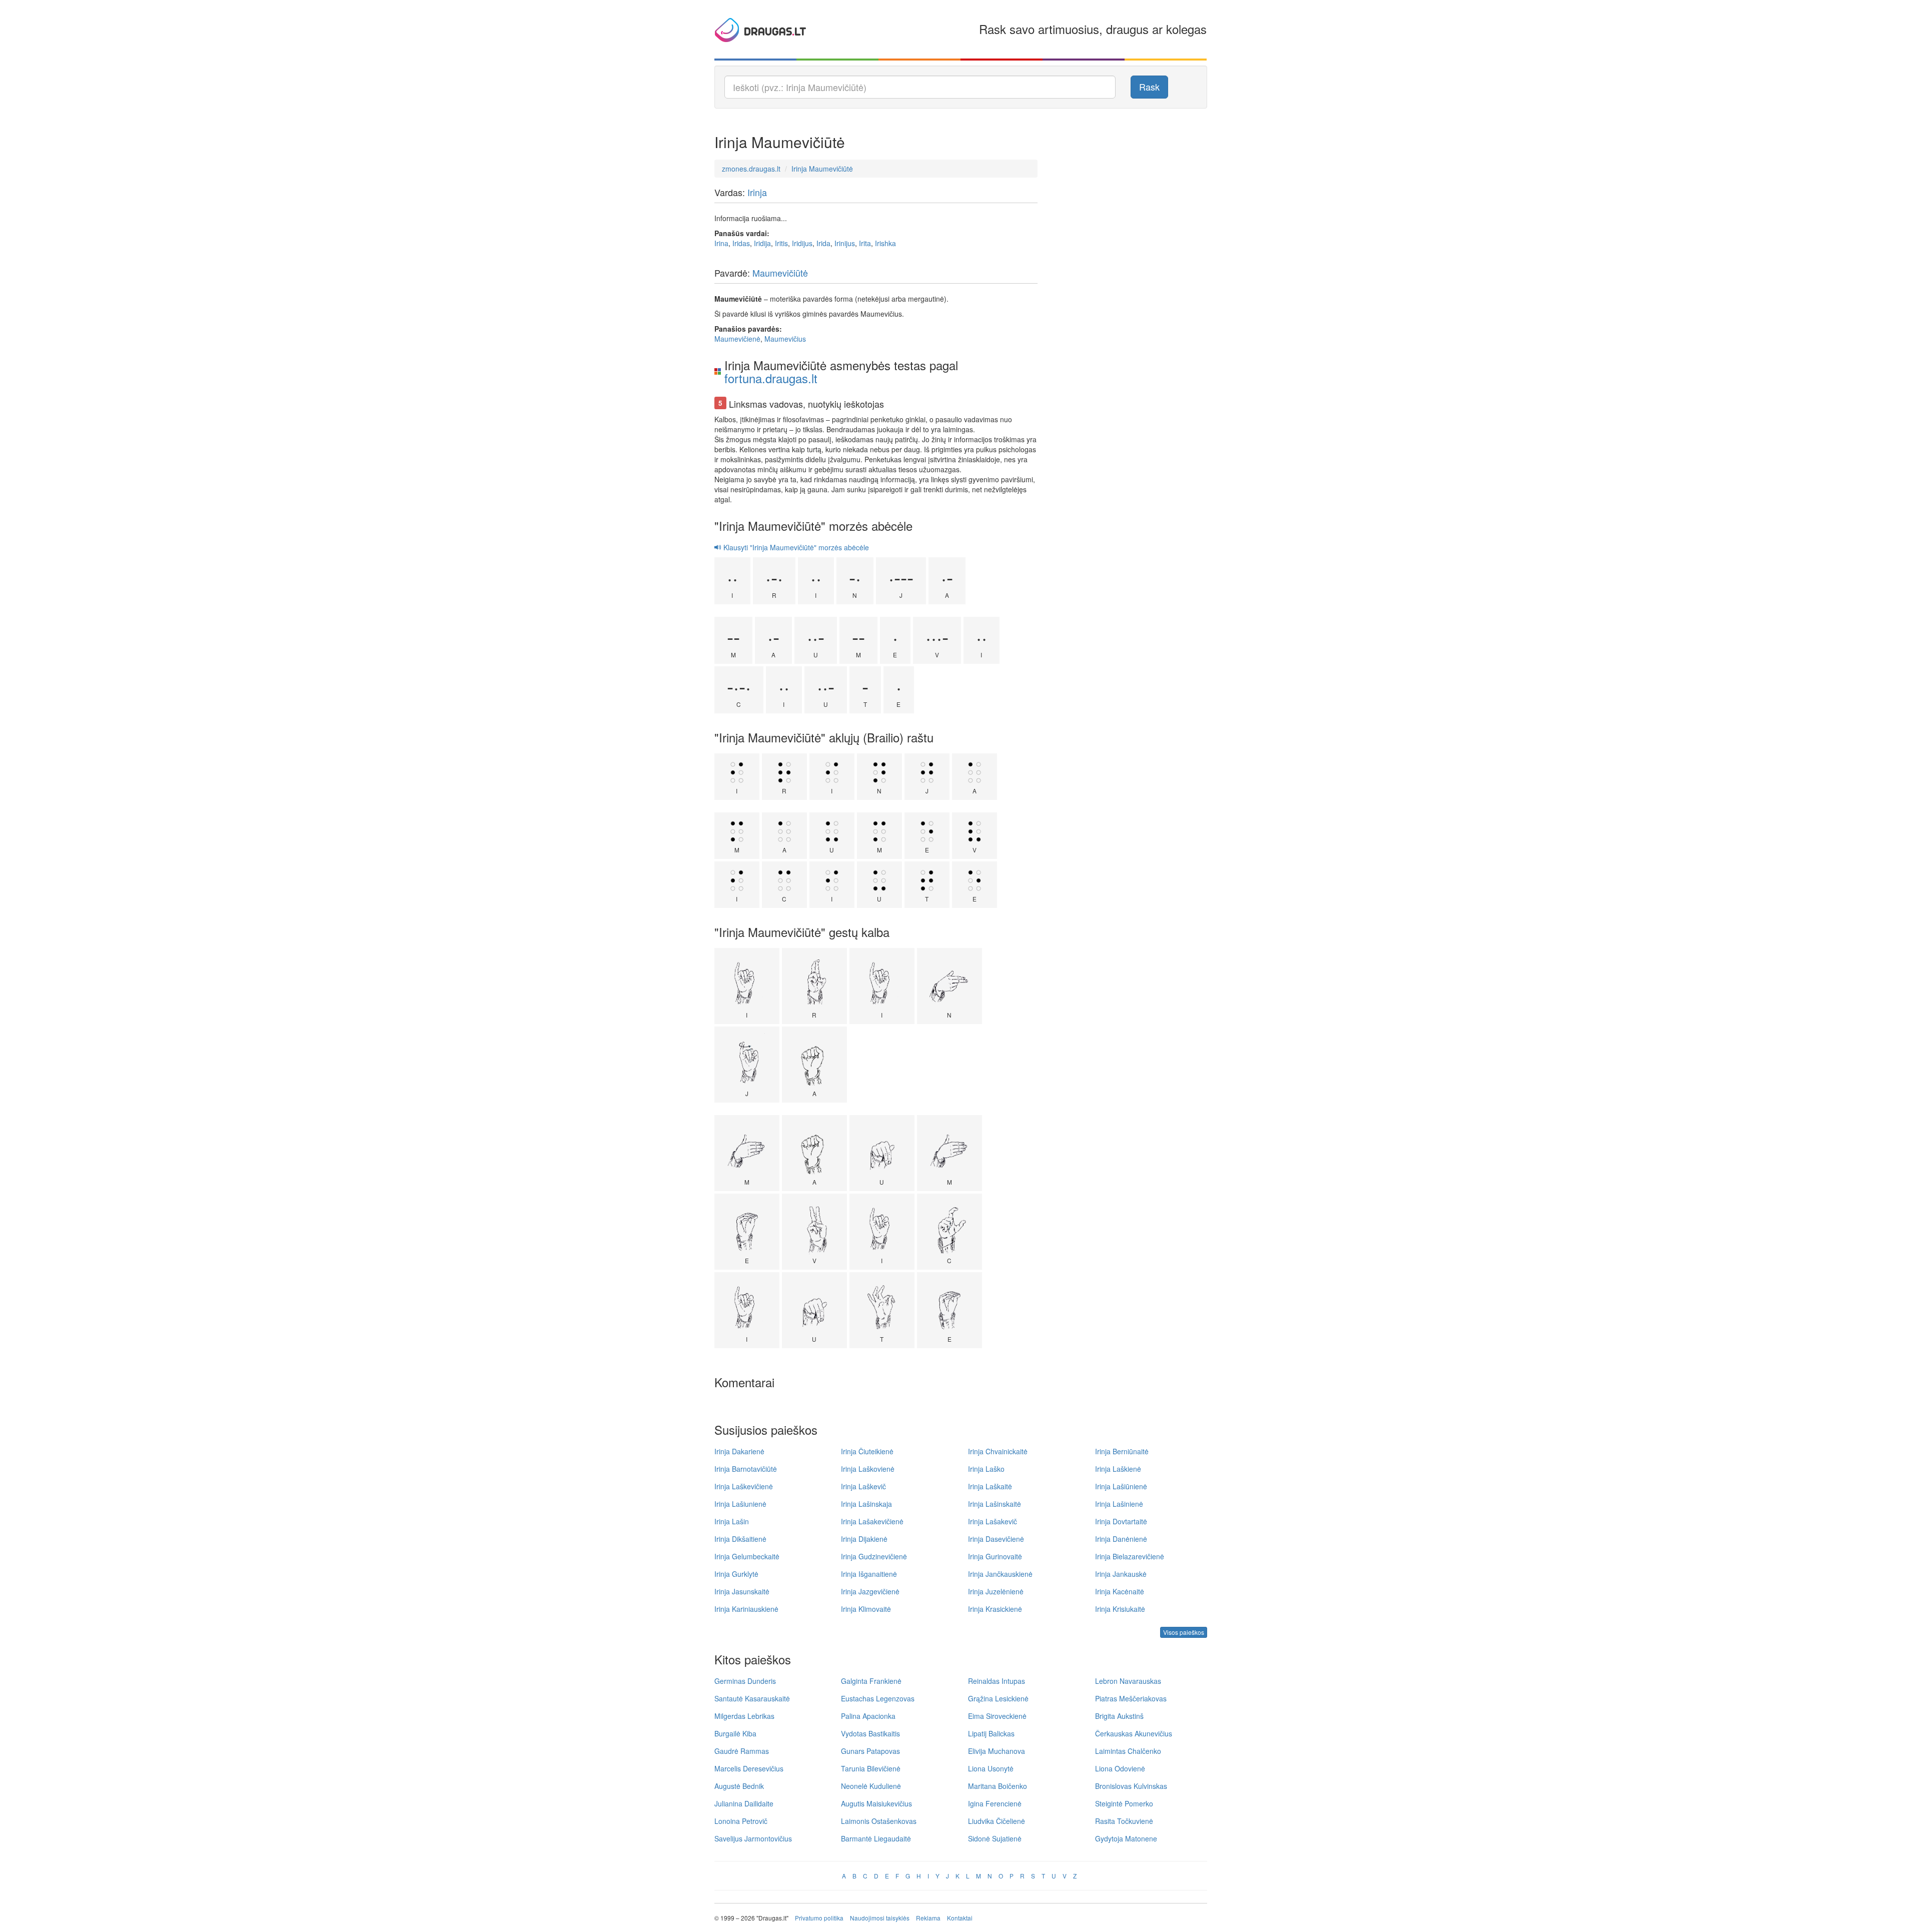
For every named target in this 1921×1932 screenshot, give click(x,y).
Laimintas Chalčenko (1128, 1751)
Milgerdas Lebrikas (744, 1716)
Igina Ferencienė (995, 1803)
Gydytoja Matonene (1126, 1838)
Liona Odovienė (1120, 1768)
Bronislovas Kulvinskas (1131, 1786)
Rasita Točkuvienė (1124, 1821)
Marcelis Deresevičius (749, 1768)
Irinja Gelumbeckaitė (747, 1556)
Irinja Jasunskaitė (742, 1591)
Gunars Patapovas (870, 1751)
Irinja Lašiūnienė (1121, 1486)
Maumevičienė (737, 339)
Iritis (781, 243)
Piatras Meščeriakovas (1131, 1698)
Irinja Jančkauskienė (1000, 1574)
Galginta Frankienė (871, 1681)
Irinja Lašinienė (1119, 1504)
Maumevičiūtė (780, 273)
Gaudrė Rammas (742, 1751)
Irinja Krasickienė (995, 1609)
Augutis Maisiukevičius (876, 1803)
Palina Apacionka (868, 1716)
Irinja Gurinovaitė (995, 1556)
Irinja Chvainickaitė (998, 1451)
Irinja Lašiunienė (740, 1504)
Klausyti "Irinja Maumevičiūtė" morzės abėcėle (795, 547)
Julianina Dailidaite (744, 1803)
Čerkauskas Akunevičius (1134, 1733)
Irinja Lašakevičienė (872, 1521)
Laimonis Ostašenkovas (879, 1821)
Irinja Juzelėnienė (996, 1591)
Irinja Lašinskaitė (995, 1504)
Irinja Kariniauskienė (746, 1609)
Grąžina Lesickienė (998, 1698)
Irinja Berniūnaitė (1122, 1451)
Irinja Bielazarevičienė (1130, 1556)
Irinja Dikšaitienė (740, 1539)
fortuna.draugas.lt (771, 378)
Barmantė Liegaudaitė (876, 1838)
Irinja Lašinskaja (866, 1504)
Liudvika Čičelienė (997, 1821)
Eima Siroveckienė (997, 1716)
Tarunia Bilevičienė (871, 1768)
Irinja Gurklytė (736, 1574)
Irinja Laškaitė (990, 1486)
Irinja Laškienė (1118, 1469)
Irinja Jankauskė (1121, 1574)
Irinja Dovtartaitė (1121, 1521)
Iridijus (802, 243)
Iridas (741, 243)
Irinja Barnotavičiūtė (746, 1469)
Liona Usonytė (991, 1768)
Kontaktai (960, 1918)
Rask (1149, 87)
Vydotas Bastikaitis (870, 1733)
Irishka (885, 243)
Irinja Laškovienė (868, 1469)
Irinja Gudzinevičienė (874, 1556)
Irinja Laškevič (863, 1486)
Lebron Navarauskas (1128, 1681)
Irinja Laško (986, 1469)
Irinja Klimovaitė (866, 1609)
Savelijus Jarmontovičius (753, 1838)
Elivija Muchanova (997, 1751)
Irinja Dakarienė (739, 1451)
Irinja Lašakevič (993, 1521)
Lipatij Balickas (991, 1733)
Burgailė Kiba (735, 1733)
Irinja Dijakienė (864, 1539)
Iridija (762, 243)
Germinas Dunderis (745, 1681)
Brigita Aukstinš (1119, 1716)
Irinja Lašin (732, 1521)
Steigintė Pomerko (1124, 1803)
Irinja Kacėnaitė (1120, 1591)
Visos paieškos (1184, 1632)
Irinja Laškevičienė (744, 1486)
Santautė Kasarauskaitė (752, 1698)
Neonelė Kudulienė (871, 1786)
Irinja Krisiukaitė (1120, 1609)
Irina (721, 243)
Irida (823, 243)
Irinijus (845, 243)
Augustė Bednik (739, 1786)
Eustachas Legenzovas (878, 1698)
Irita (865, 243)
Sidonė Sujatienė (995, 1838)
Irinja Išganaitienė (869, 1574)
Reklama (928, 1918)
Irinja (757, 192)
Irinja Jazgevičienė (870, 1591)
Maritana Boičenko (998, 1786)
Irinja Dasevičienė (996, 1539)
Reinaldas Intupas (997, 1681)
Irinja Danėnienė (1121, 1539)
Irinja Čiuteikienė (867, 1451)
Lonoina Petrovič (741, 1821)
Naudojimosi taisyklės (880, 1918)
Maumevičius (785, 339)
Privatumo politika (819, 1918)
